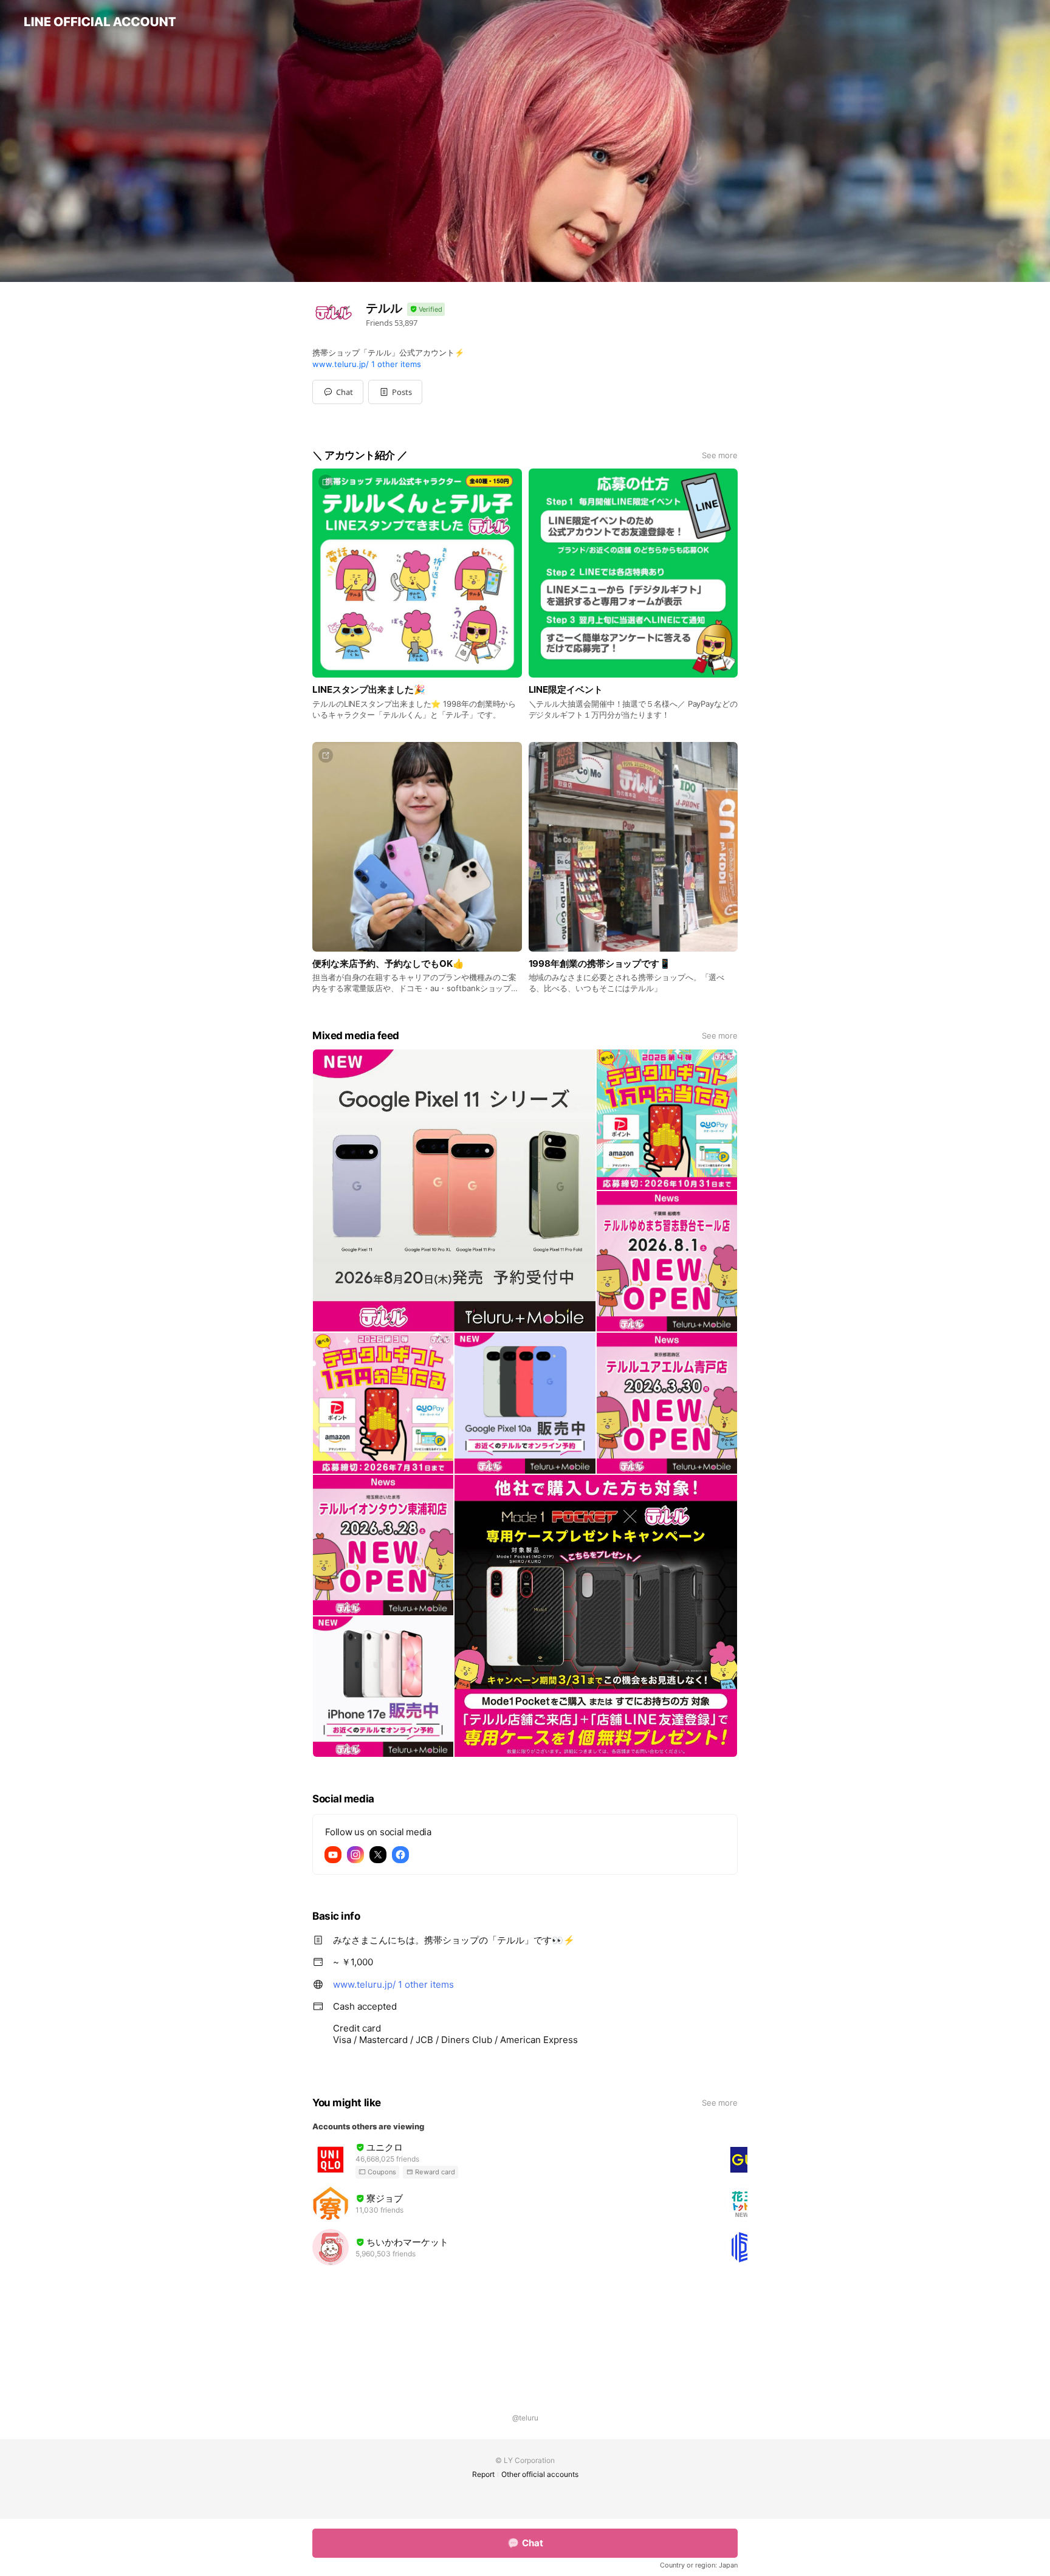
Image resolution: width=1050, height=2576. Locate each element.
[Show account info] (426, 310)
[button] (395, 392)
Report (483, 2474)
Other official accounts (540, 2474)
